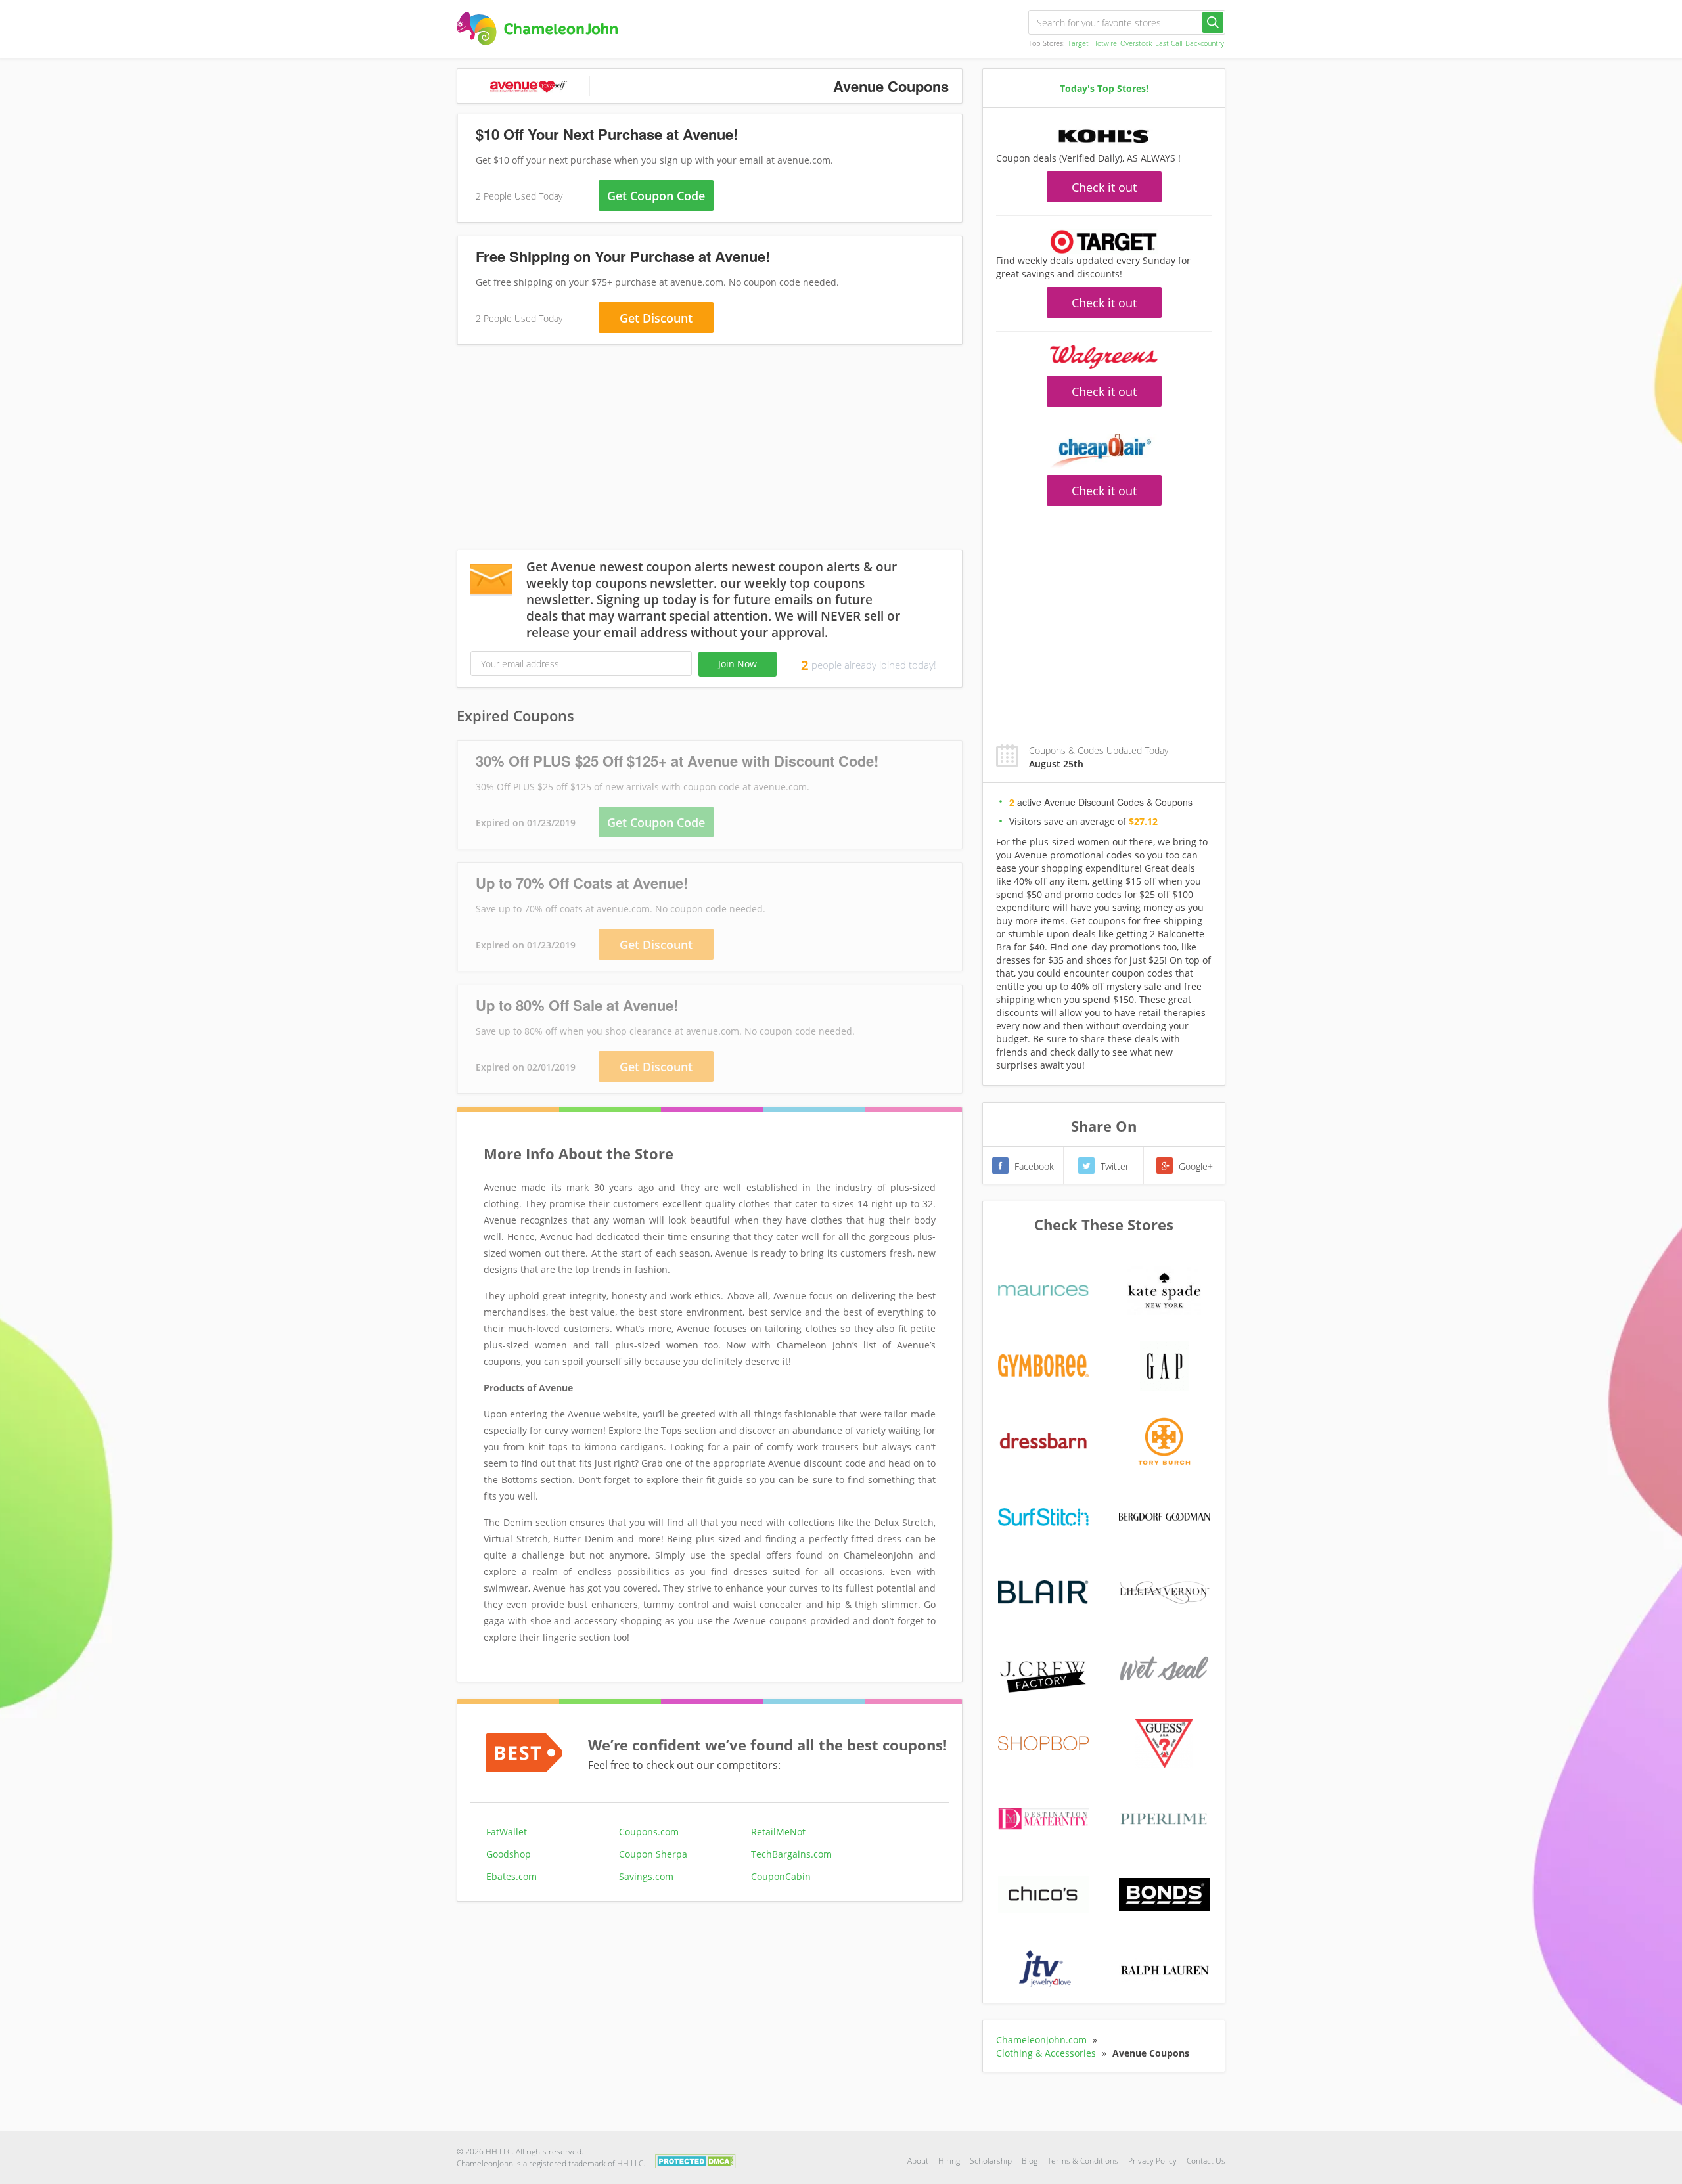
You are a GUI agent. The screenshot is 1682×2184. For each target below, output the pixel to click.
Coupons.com (649, 1832)
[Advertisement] (710, 450)
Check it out (1104, 187)
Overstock (1136, 43)
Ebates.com (511, 1876)
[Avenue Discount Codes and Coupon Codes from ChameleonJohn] (537, 29)
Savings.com (646, 1876)
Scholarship (991, 2161)
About (918, 2161)
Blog (1030, 2161)
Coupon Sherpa (653, 1854)
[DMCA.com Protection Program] (695, 2160)
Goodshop (509, 1854)
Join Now (738, 664)
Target (1078, 43)
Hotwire (1104, 43)
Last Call (1169, 43)
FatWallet (507, 1832)
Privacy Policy (1152, 2161)
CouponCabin (781, 1876)
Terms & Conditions (1083, 2161)
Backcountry (1205, 43)
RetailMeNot (778, 1832)
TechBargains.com (791, 1854)
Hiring (949, 2161)
